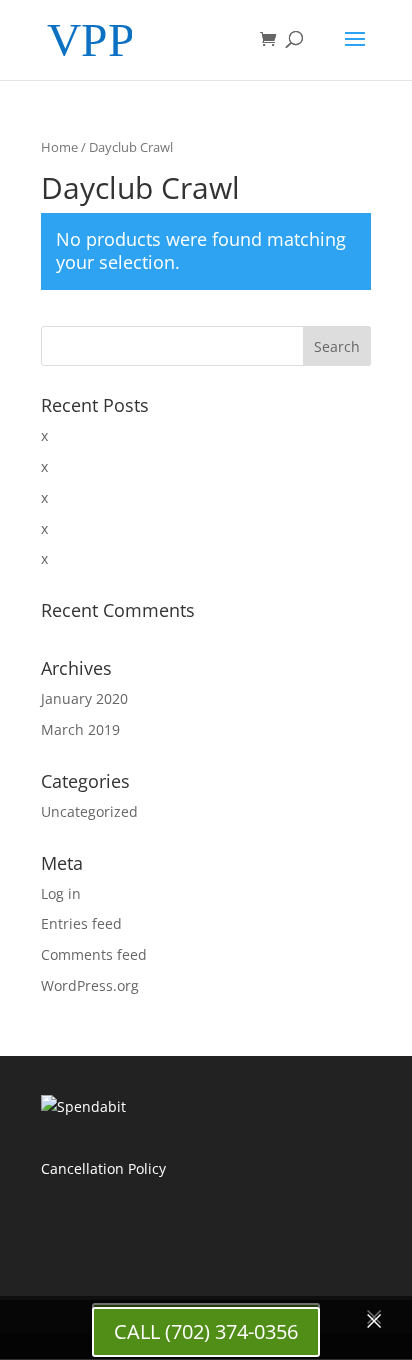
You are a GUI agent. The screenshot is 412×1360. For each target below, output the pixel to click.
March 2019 (80, 729)
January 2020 (84, 698)
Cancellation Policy (103, 1168)
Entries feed (81, 923)
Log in (61, 893)
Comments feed (94, 954)
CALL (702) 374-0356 (206, 1331)
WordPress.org (90, 985)
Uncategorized (89, 811)
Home (59, 147)
